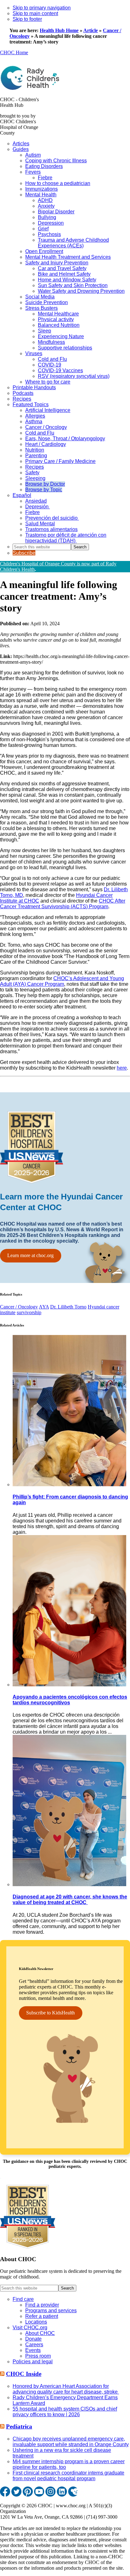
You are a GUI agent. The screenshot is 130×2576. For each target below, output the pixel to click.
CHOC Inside (24, 2374)
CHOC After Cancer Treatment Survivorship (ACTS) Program (63, 904)
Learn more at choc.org (30, 1255)
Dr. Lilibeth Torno (68, 1307)
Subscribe (24, 553)
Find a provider (42, 2305)
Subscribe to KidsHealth (50, 2013)
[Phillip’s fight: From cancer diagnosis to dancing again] (69, 1484)
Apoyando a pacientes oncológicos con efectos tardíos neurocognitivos (70, 1700)
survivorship (29, 1312)
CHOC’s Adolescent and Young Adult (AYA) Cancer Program (62, 981)
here (122, 1068)
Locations (36, 2322)
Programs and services (51, 2310)
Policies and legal (33, 2362)
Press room (38, 2356)
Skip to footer (27, 19)
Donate (33, 2339)
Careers (34, 2345)
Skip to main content (35, 13)
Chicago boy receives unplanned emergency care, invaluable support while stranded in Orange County (71, 2442)
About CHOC (40, 2333)
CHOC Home (14, 52)
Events (33, 2350)
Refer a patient (42, 2316)
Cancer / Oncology (19, 1307)
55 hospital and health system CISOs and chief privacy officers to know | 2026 (65, 2412)
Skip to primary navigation (42, 8)
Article (91, 30)
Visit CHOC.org (30, 2328)
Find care (23, 2299)
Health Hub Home (59, 30)
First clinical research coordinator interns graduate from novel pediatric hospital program (68, 2476)
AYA (44, 1307)
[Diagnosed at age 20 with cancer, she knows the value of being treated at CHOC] (69, 1884)
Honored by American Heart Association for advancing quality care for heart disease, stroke (66, 2389)
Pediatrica (19, 2426)
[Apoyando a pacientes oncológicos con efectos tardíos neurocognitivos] (69, 1685)
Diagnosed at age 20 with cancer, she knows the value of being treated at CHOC (70, 1900)
